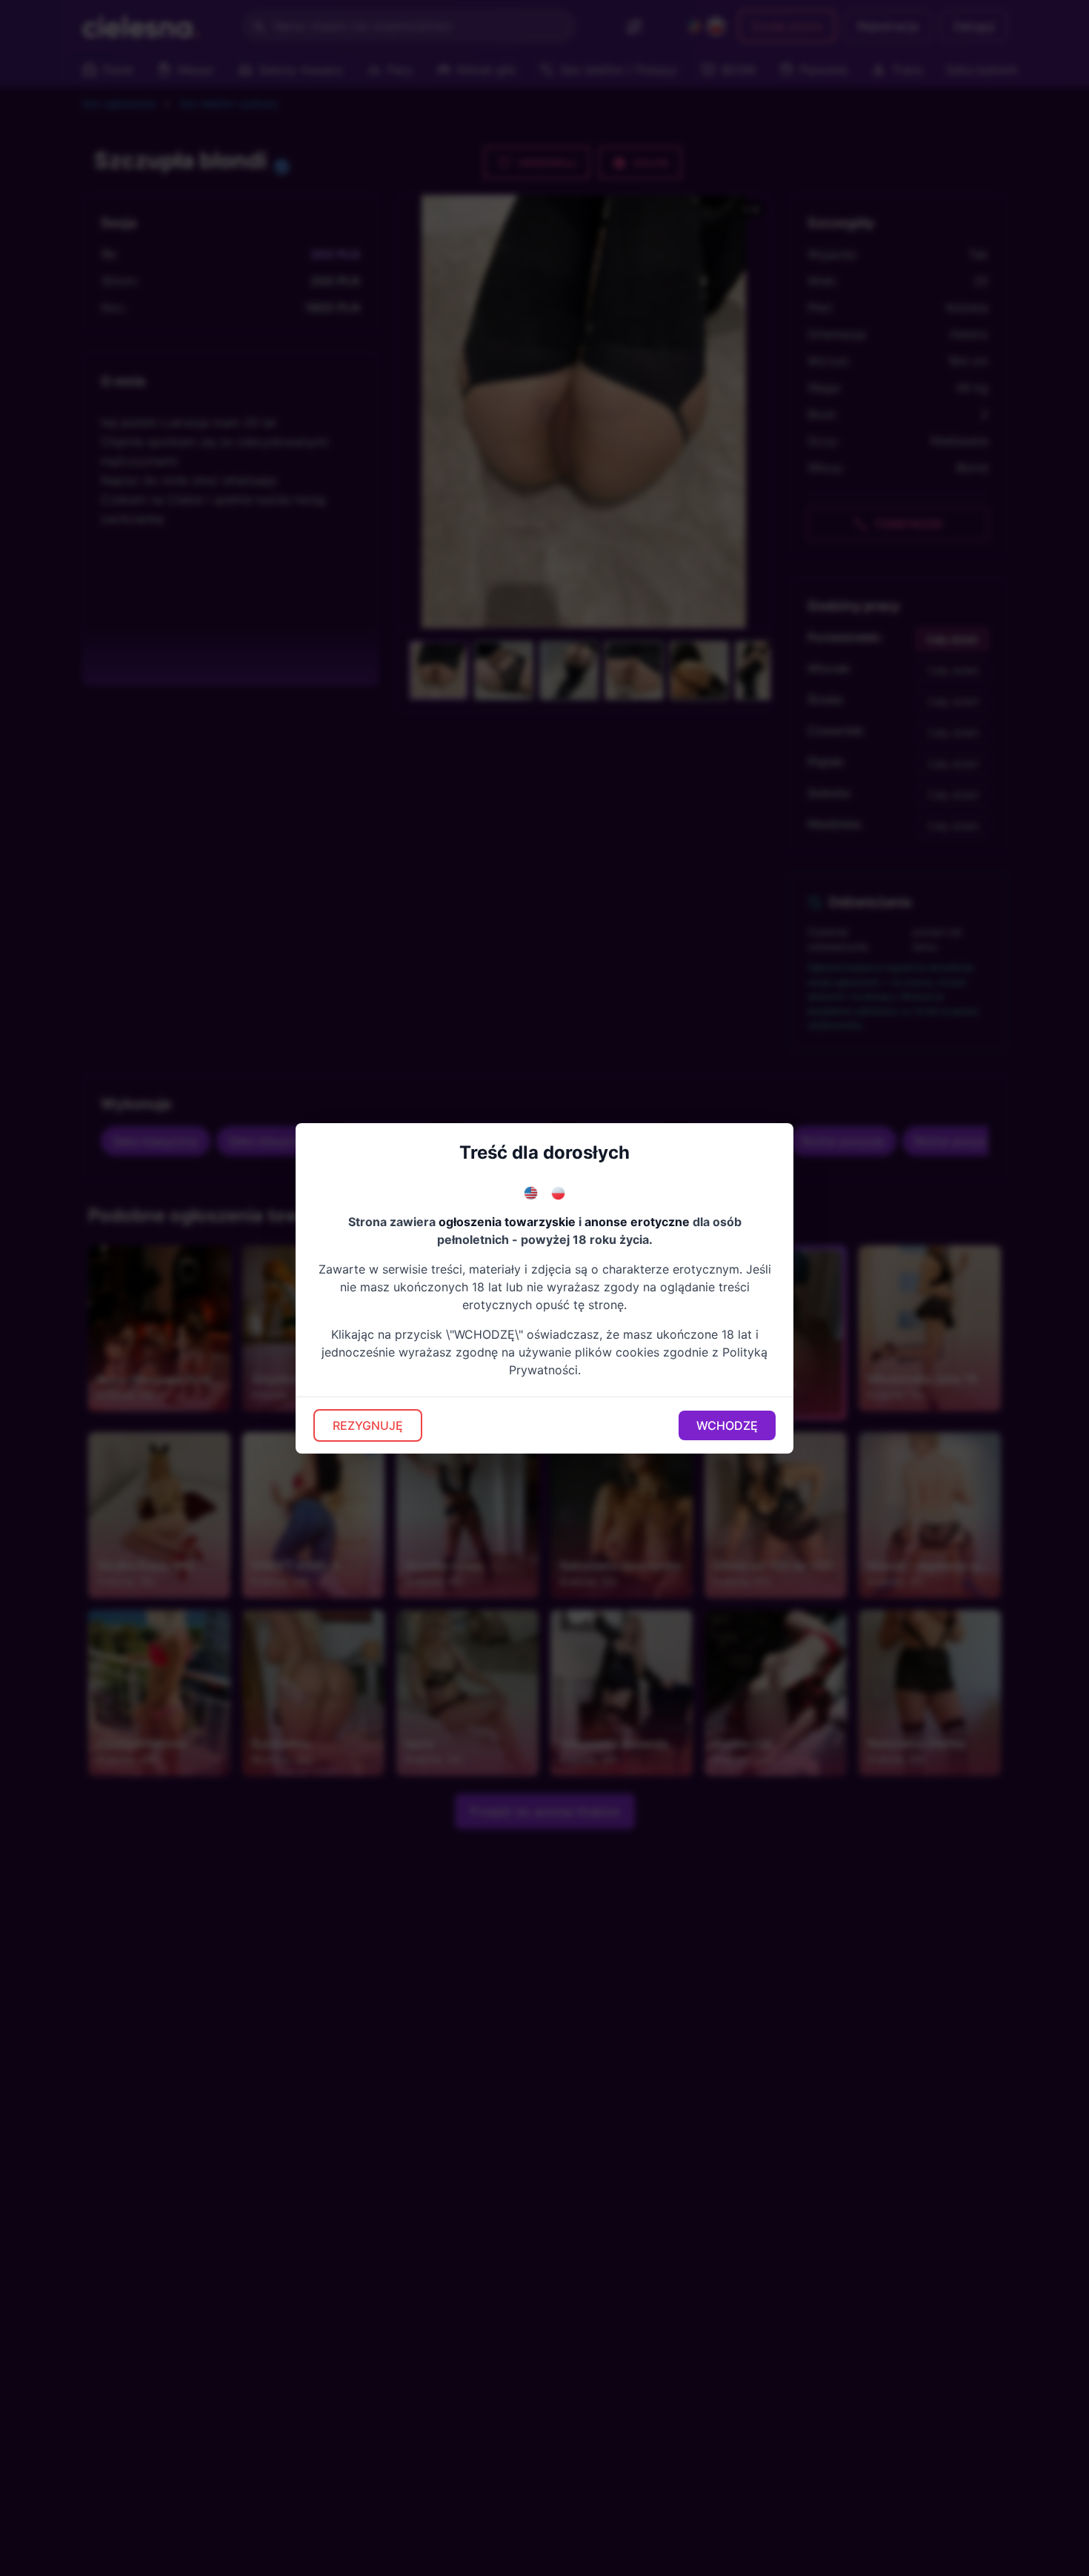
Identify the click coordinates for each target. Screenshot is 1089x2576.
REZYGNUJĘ (368, 1425)
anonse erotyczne (637, 1222)
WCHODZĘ (727, 1425)
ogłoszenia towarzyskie (507, 1222)
